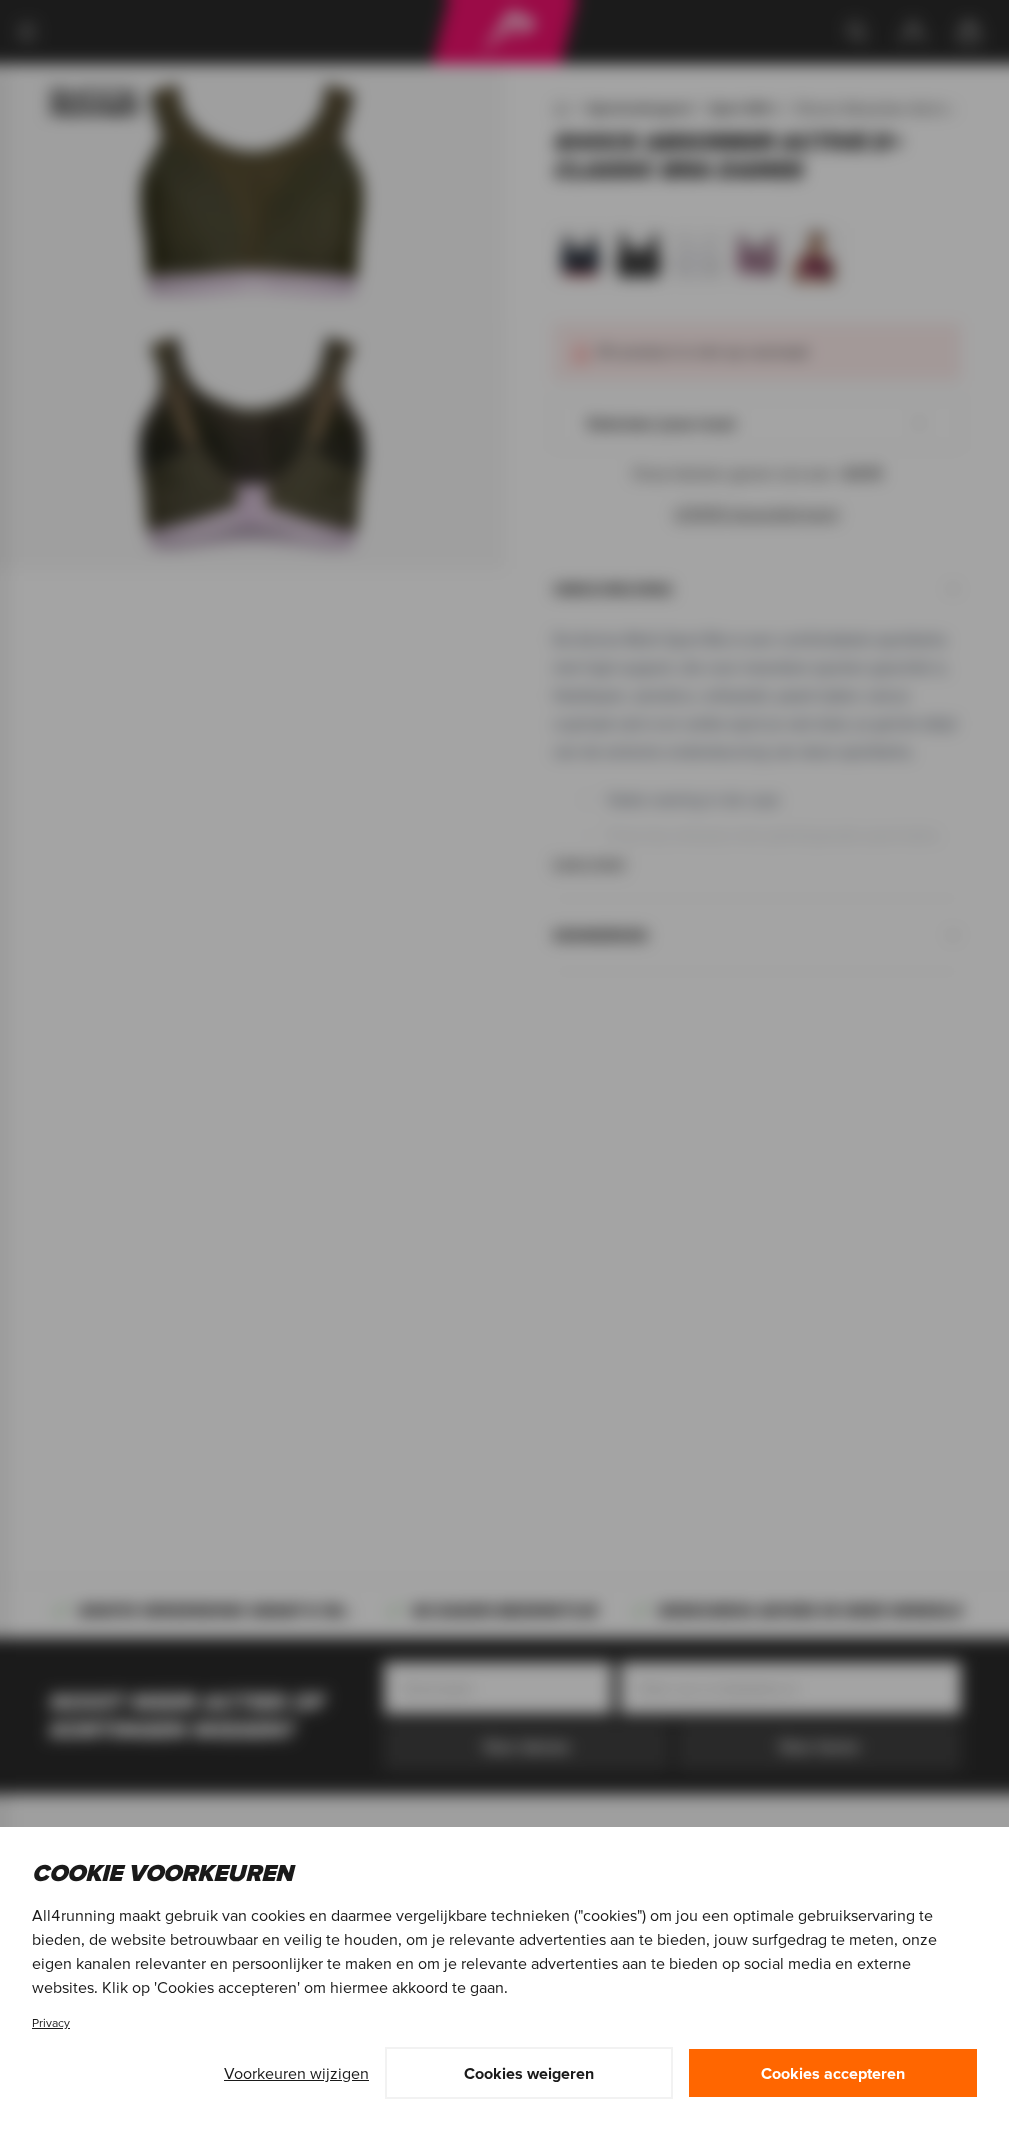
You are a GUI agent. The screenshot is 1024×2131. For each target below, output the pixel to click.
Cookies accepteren (833, 2073)
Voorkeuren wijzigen (296, 2073)
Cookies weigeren (529, 2073)
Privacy (51, 2022)
